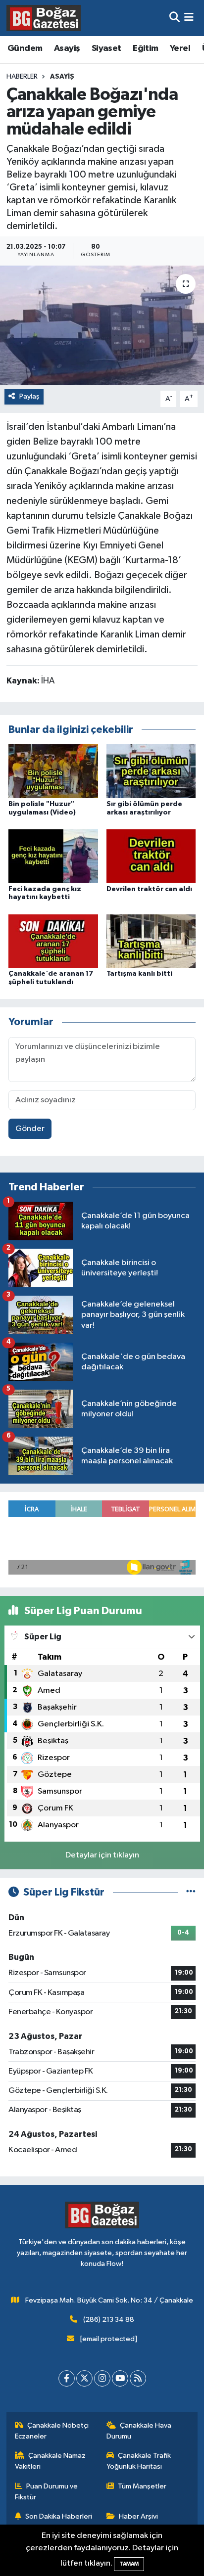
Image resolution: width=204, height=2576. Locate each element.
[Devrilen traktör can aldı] (151, 856)
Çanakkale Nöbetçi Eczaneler (52, 2431)
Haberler (22, 77)
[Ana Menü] (189, 18)
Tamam (129, 2564)
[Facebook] (67, 2378)
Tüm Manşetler (142, 2486)
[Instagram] (102, 2378)
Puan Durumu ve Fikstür (47, 2492)
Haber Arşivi (138, 2516)
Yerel (180, 48)
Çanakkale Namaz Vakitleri (51, 2461)
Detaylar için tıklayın (102, 1855)
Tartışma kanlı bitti (139, 974)
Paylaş (29, 396)
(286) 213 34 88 (109, 2320)
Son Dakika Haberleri (59, 2516)
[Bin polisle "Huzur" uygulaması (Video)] (53, 771)
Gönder (30, 1129)
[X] (84, 2378)
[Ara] (175, 18)
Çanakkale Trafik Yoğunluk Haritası (139, 2461)
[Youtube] (120, 2378)
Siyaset (106, 48)
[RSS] (138, 2378)
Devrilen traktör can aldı (149, 889)
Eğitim (145, 48)
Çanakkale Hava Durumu (139, 2431)
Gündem (25, 48)
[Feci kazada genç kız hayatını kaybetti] (53, 856)
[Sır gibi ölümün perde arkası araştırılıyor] (151, 771)
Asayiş (67, 48)
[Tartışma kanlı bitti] (151, 941)
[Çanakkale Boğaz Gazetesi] (44, 18)
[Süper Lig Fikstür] (191, 1892)
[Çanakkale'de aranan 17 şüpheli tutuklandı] (53, 941)
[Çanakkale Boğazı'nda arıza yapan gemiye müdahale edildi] (102, 325)
